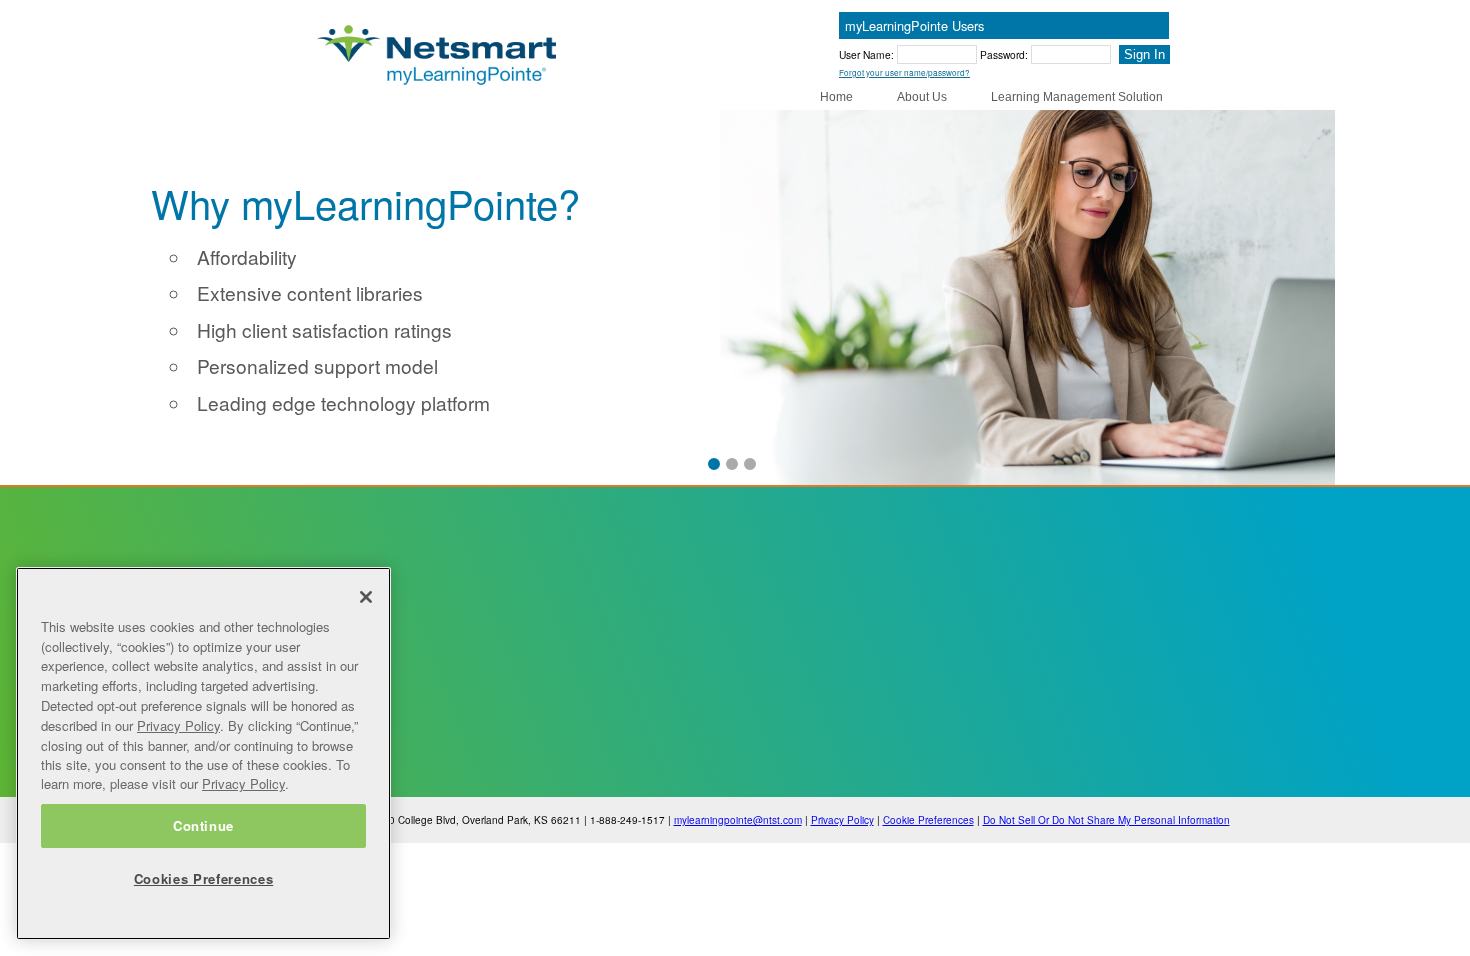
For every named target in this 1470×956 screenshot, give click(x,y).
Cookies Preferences (203, 878)
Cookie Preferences (928, 820)
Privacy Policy (842, 820)
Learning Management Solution (1077, 97)
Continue (203, 825)
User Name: (868, 54)
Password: (1005, 54)
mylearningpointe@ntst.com (738, 820)
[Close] (366, 597)
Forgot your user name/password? (904, 72)
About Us (922, 97)
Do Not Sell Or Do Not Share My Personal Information (1106, 820)
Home (836, 97)
